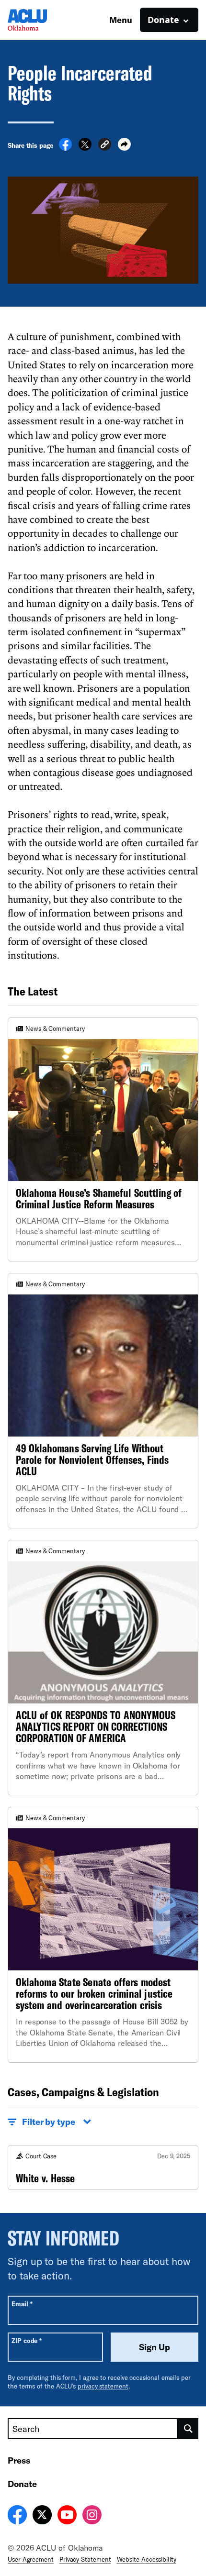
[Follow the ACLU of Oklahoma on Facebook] (17, 2516)
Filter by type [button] (49, 2122)
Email (22, 2304)
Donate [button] (163, 20)
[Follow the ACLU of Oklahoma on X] (42, 2516)
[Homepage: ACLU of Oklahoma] (41, 20)
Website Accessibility (147, 2559)
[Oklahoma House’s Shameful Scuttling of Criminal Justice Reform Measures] (103, 1139)
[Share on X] (85, 148)
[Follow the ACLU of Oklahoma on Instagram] (92, 2516)
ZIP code (27, 2340)
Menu (121, 20)
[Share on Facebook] (65, 148)
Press (19, 2460)
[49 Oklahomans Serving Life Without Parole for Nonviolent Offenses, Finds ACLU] (103, 1401)
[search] (188, 2429)
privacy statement (103, 2386)
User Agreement (31, 2559)
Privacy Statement (85, 2559)
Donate (22, 2484)
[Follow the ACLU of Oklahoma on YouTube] (67, 2516)
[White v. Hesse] (103, 2167)
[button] (105, 146)
